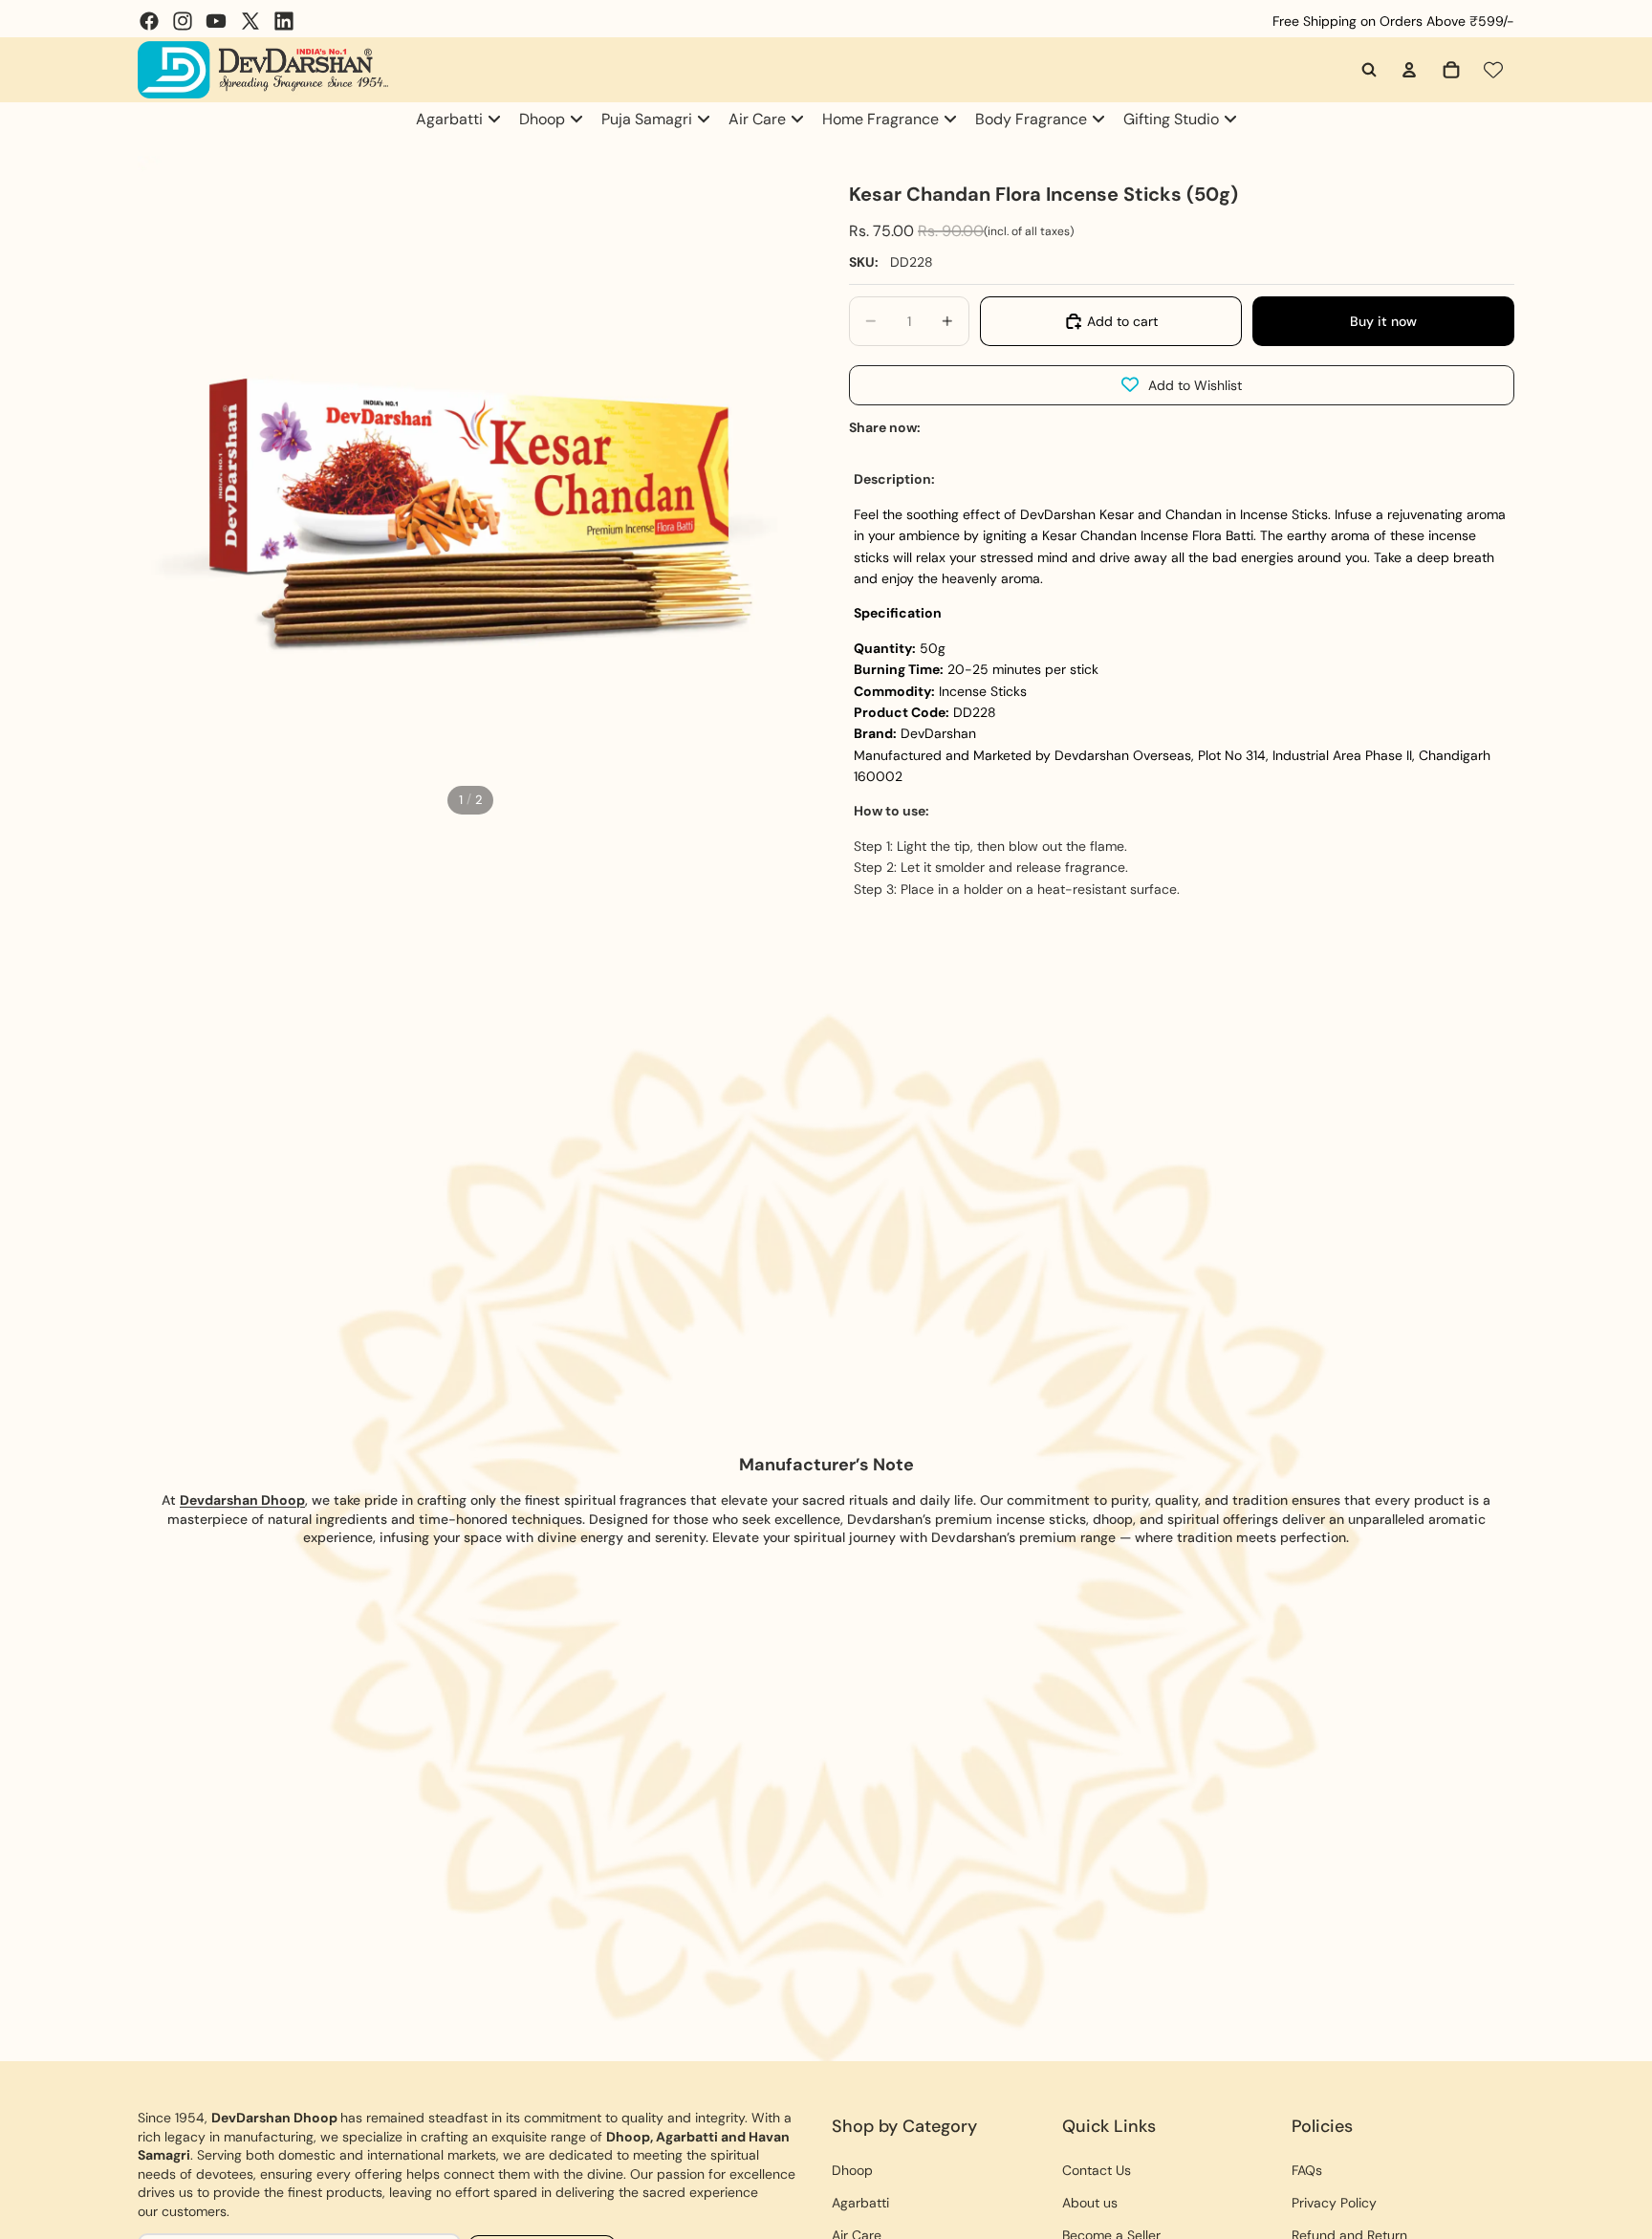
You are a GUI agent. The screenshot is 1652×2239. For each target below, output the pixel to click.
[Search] (1369, 70)
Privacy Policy (1334, 2203)
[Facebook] (149, 21)
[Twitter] (250, 21)
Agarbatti (860, 2203)
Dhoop (852, 2170)
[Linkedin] (284, 21)
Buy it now (1383, 321)
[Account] (1409, 70)
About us (1090, 2203)
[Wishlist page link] (1493, 70)
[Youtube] (216, 21)
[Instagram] (183, 21)
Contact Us (1097, 2170)
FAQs (1307, 2170)
